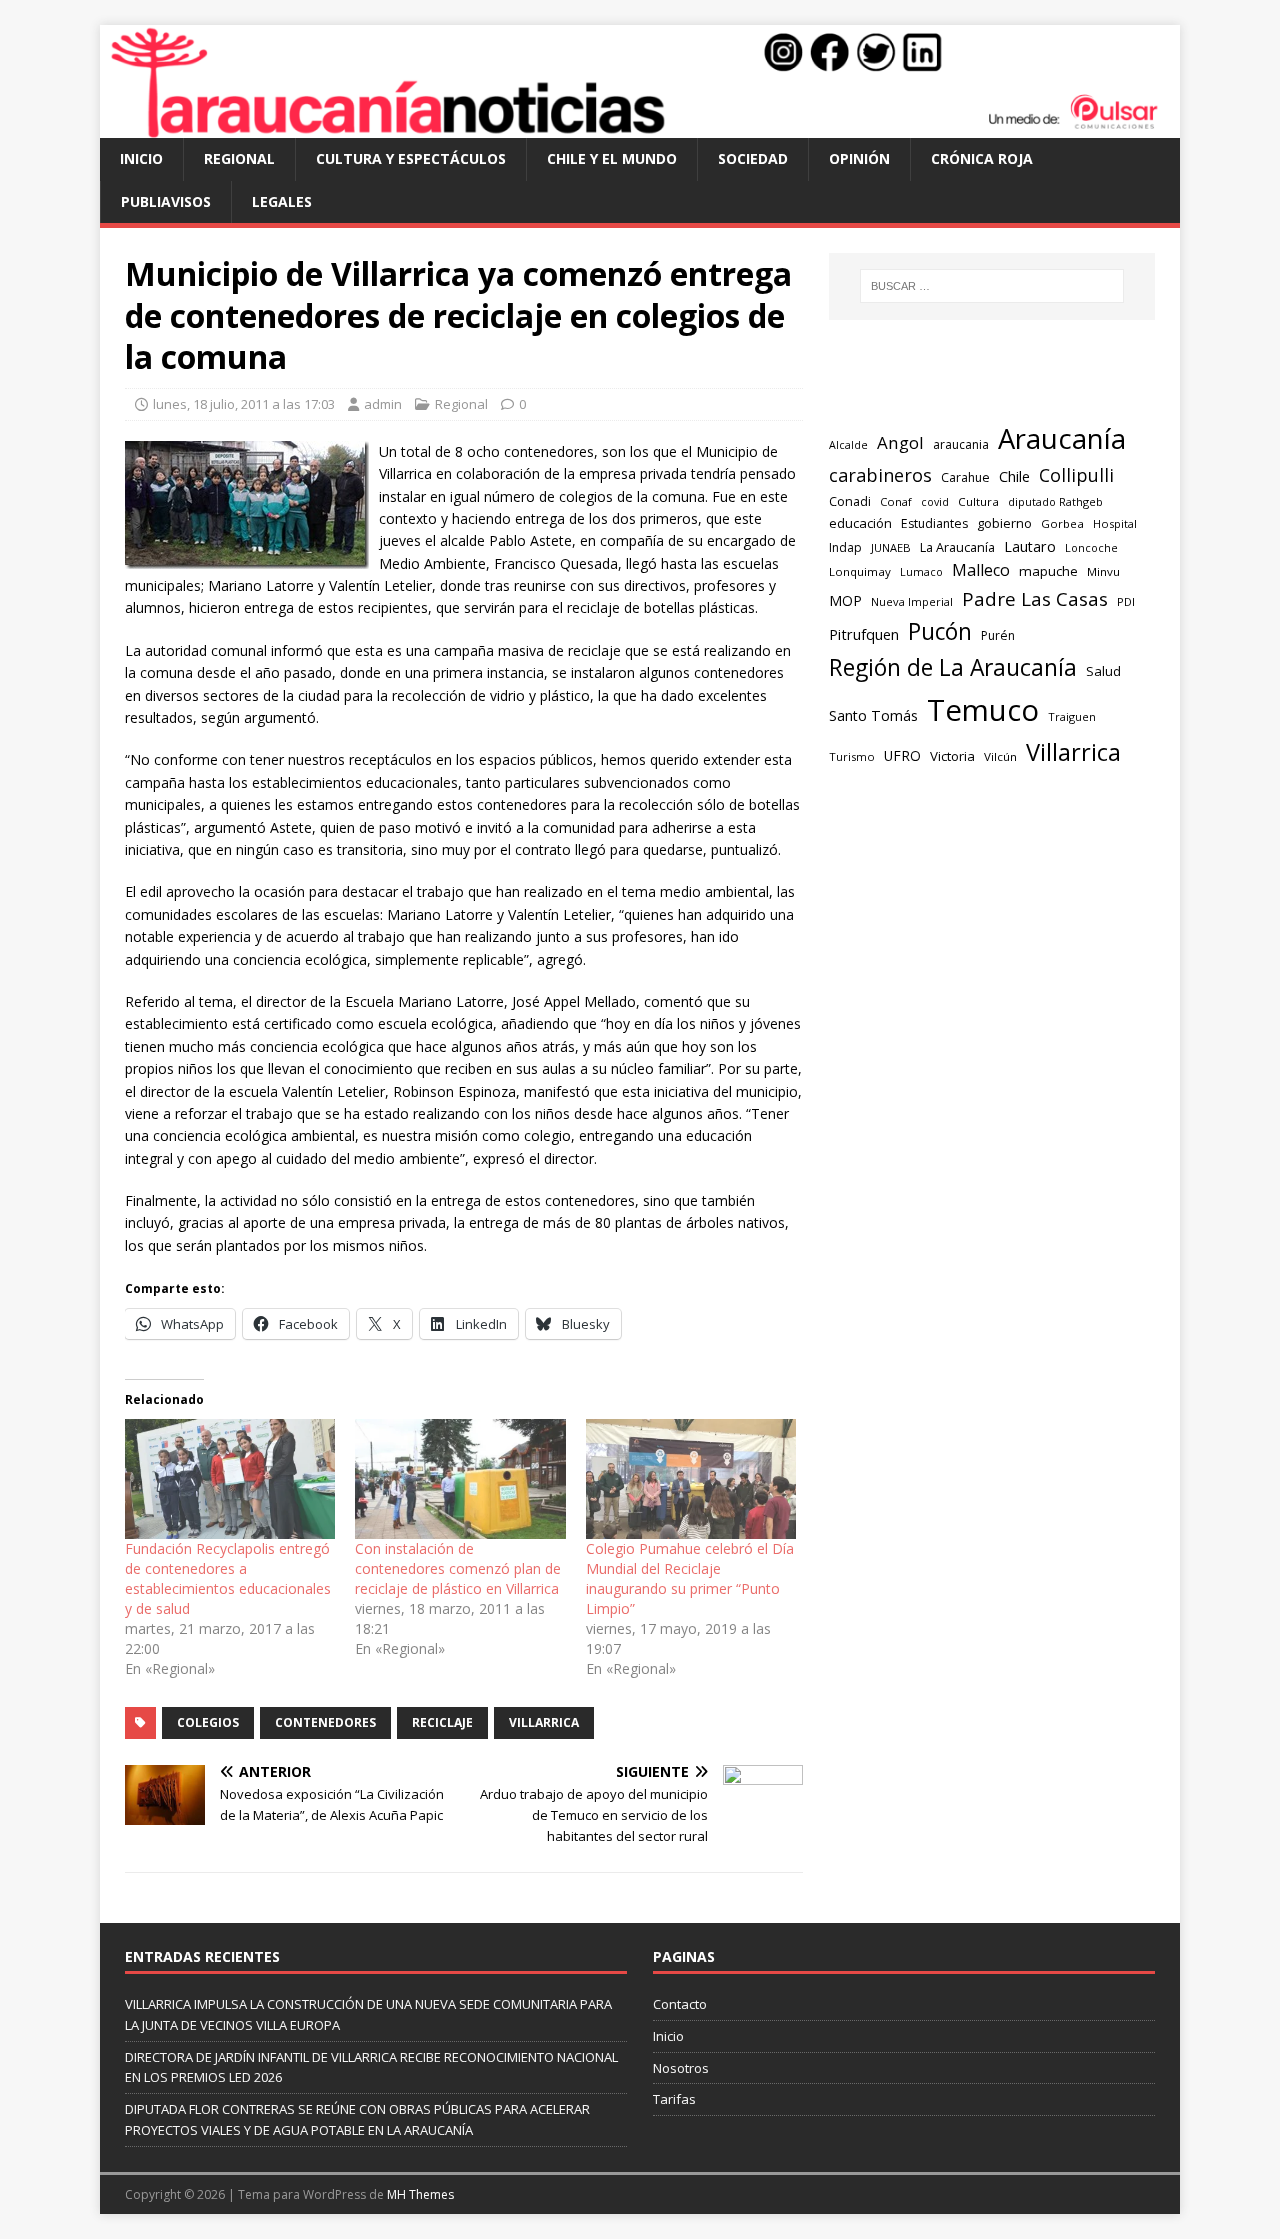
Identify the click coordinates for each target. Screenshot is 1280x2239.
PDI (1126, 601)
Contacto (680, 2004)
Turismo (852, 756)
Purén (998, 635)
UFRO (902, 755)
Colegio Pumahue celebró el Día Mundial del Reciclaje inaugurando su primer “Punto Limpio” (690, 1578)
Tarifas (674, 2099)
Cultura (978, 501)
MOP (845, 600)
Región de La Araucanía (953, 667)
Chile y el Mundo (612, 158)
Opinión (859, 158)
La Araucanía (957, 547)
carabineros (880, 475)
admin (383, 404)
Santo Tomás (873, 715)
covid (935, 502)
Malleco (981, 570)
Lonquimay (860, 571)
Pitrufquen (864, 634)
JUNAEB (891, 547)
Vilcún (1000, 756)
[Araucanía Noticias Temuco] (640, 126)
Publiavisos (166, 201)
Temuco (983, 710)
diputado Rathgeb (1055, 501)
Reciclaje (442, 1722)
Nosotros (681, 2068)
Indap (845, 547)
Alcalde (848, 445)
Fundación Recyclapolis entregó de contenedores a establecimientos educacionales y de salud (228, 1578)
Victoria (952, 756)
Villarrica (544, 1722)
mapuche (1048, 571)
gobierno (1004, 523)
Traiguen (1072, 716)
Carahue (965, 477)
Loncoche (1091, 547)
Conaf (896, 501)
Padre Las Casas (1035, 599)
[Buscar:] (992, 286)
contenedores (325, 1722)
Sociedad (753, 158)
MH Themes (420, 2194)
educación (860, 523)
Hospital (1115, 523)
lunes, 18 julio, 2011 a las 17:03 (244, 404)
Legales (282, 201)
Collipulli (1076, 475)
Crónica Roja (982, 158)
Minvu (1103, 571)
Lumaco (921, 571)
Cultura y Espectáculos (411, 158)
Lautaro (1030, 546)
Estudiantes (934, 523)
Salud (1103, 671)
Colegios (208, 1722)
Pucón (940, 631)
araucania (961, 444)
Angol (900, 442)
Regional (239, 158)
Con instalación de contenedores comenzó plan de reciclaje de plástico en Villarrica (458, 1568)
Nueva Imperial (912, 601)
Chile (1014, 476)
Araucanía (1062, 438)
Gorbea (1062, 523)
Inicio (141, 158)
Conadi (850, 501)
